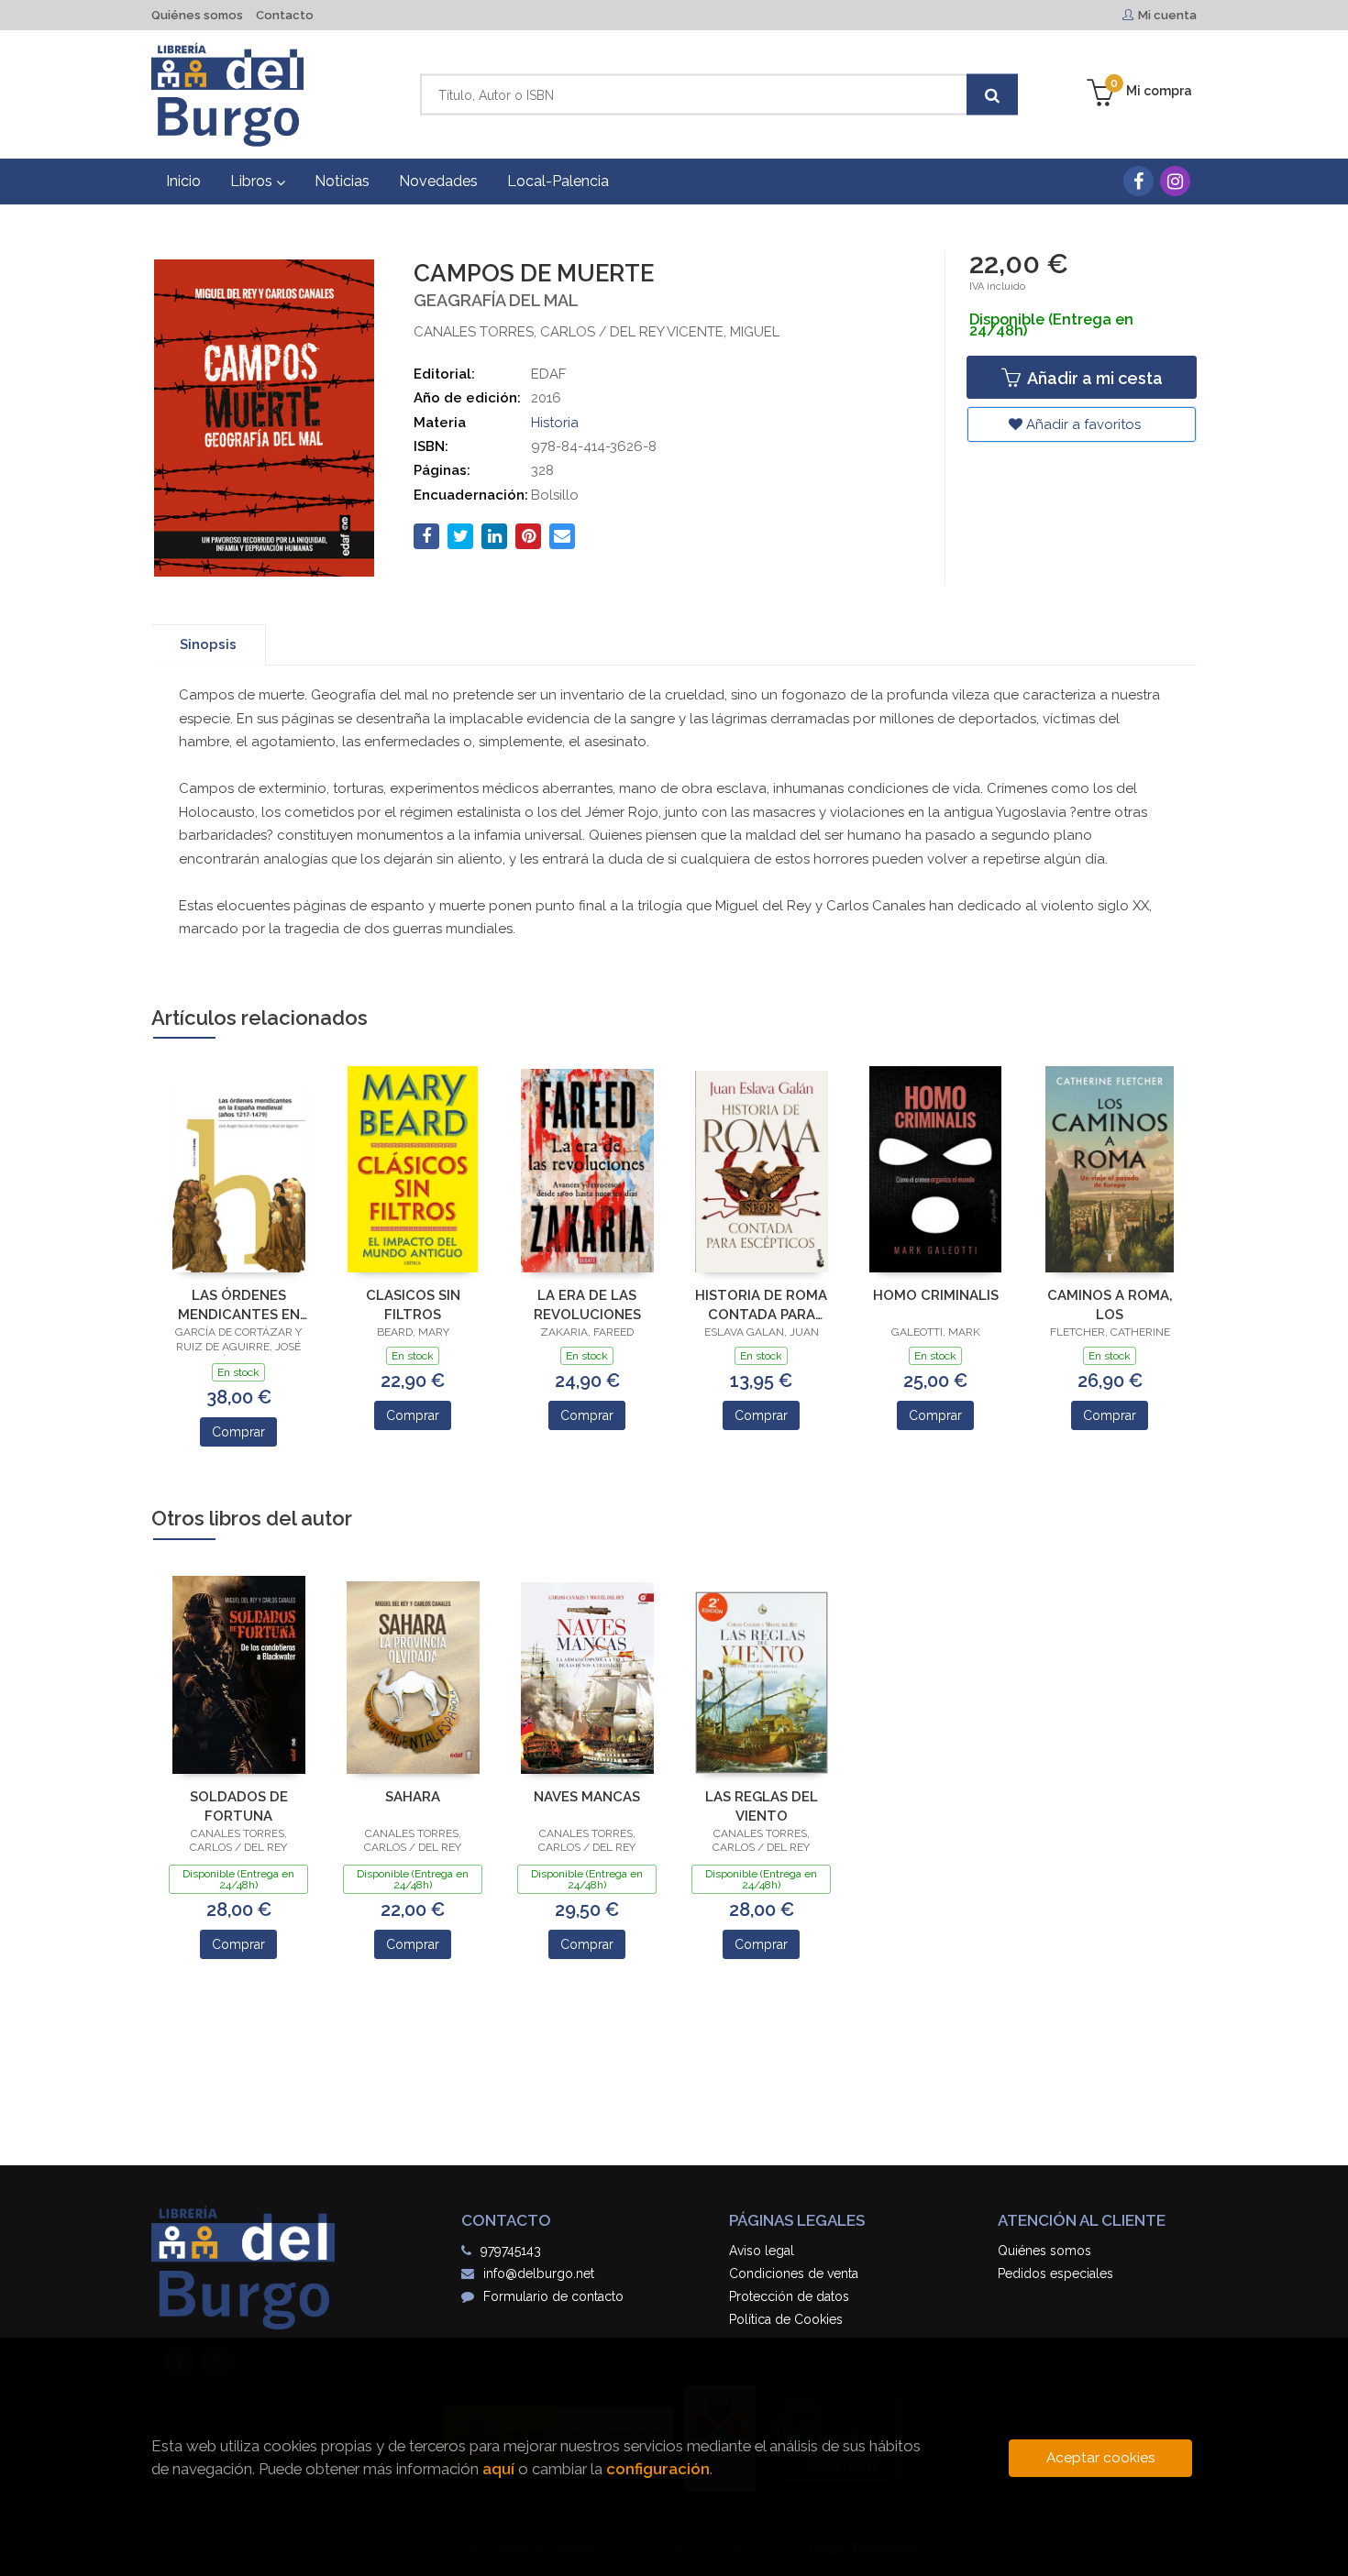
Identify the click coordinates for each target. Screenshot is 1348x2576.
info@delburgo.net (539, 2273)
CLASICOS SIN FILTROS (413, 1305)
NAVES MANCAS (587, 1797)
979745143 (511, 2251)
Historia (555, 423)
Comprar (238, 1432)
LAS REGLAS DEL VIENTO (762, 1806)
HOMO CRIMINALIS (936, 1295)
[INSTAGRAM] (1175, 181)
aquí (498, 2469)
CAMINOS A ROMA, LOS (1110, 1305)
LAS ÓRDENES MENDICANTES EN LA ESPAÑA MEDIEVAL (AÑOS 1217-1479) (239, 1305)
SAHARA (413, 1797)
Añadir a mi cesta (1093, 378)
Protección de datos (789, 2296)
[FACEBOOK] (1138, 181)
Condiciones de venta (794, 2273)
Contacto (285, 15)
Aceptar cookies (1101, 2458)
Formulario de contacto (553, 2296)
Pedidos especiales (1055, 2273)
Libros (253, 181)
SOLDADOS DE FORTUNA (239, 1806)
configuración (658, 2469)
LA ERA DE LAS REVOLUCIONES (587, 1305)
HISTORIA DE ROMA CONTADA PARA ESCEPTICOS (761, 1305)
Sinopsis (208, 644)
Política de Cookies (786, 2319)
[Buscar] (992, 95)
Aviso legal (762, 2251)
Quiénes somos (197, 15)
